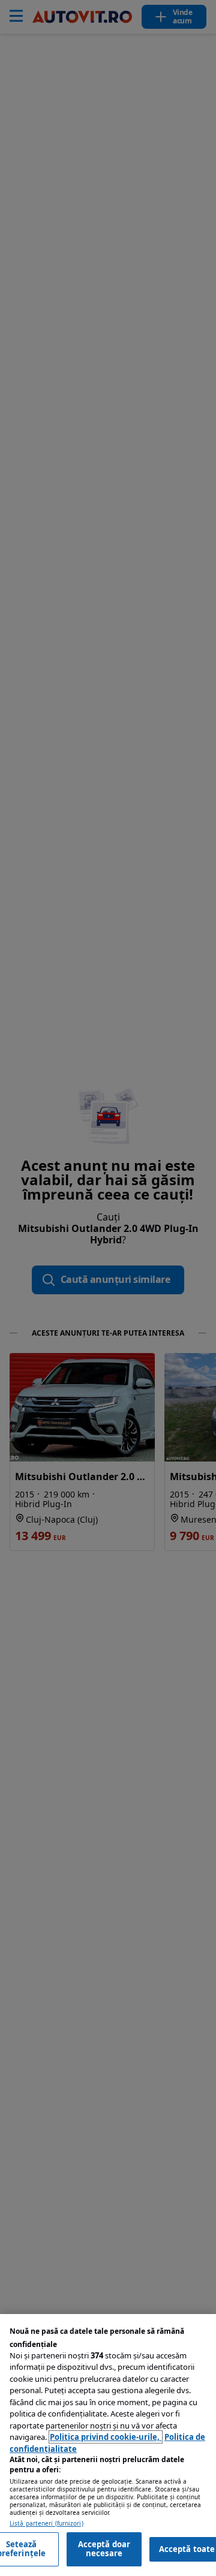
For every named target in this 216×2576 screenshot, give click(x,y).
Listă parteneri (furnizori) (46, 2524)
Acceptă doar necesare (104, 2549)
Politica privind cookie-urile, (106, 2437)
